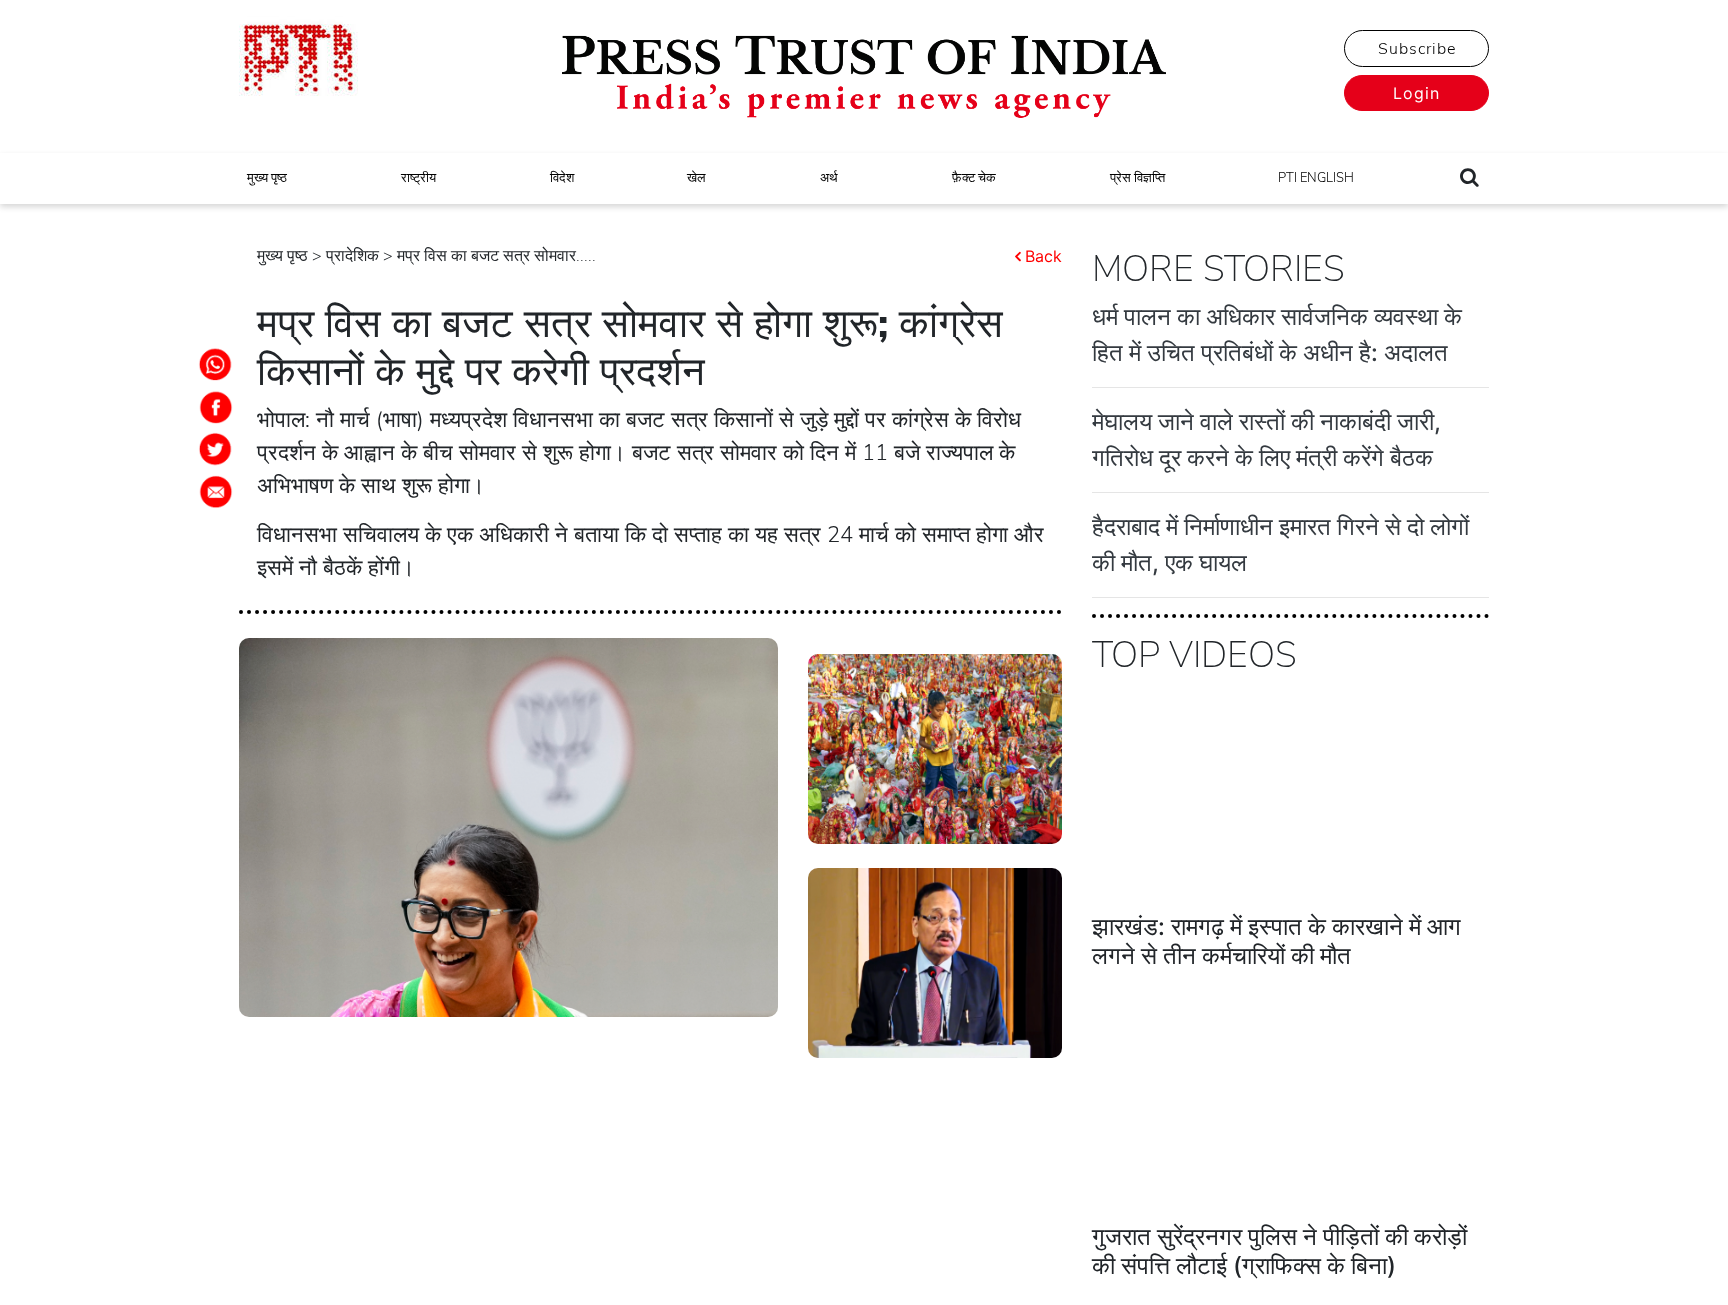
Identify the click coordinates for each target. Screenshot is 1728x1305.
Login (1416, 93)
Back (1043, 256)
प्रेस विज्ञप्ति (1137, 178)
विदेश (562, 178)
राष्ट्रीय (418, 178)
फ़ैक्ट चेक (974, 178)
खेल (696, 178)
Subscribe (1417, 49)
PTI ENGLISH (1316, 178)
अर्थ (829, 178)
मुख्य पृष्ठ (267, 178)
